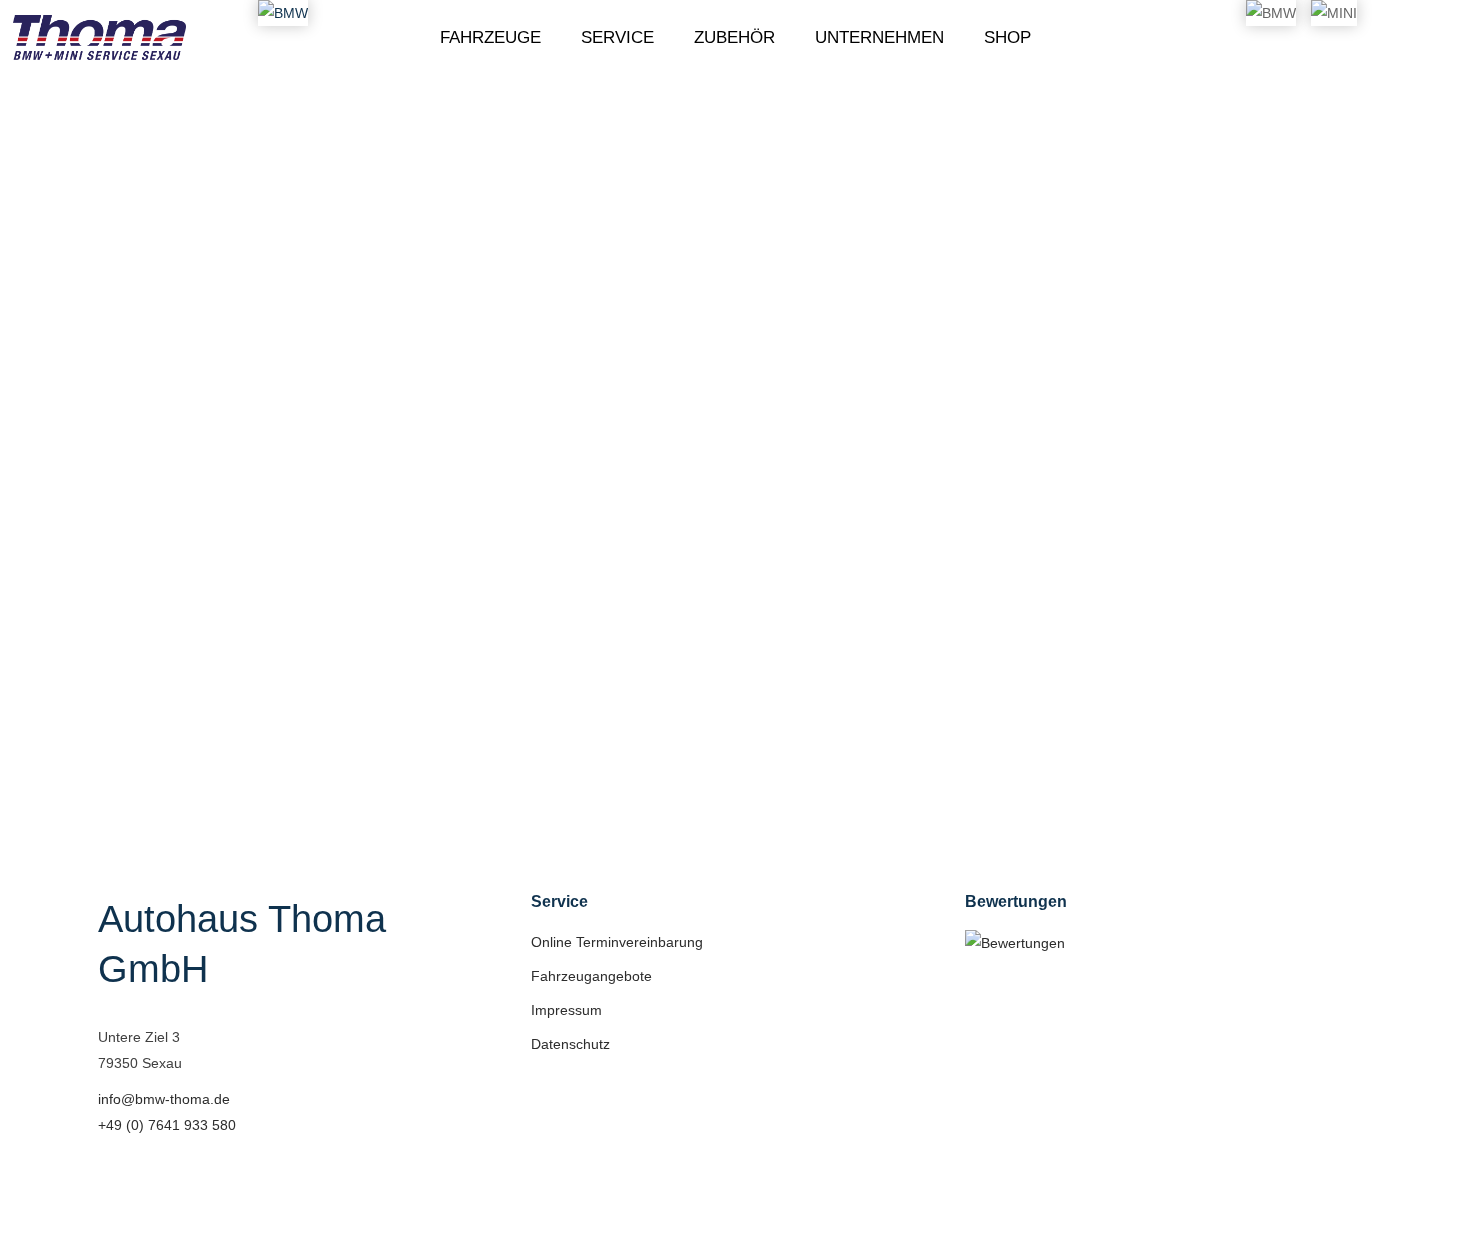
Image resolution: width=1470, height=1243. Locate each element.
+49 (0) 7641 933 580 (167, 1125)
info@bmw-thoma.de (164, 1099)
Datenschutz (570, 1044)
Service (617, 38)
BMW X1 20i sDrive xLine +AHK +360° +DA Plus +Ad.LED (724, 467)
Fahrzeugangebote (591, 976)
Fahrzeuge (490, 38)
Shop (1007, 38)
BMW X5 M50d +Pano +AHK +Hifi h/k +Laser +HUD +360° (341, 529)
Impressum (566, 1010)
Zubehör (734, 38)
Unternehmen (879, 38)
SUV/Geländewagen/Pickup (287, 570)
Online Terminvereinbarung (617, 942)
